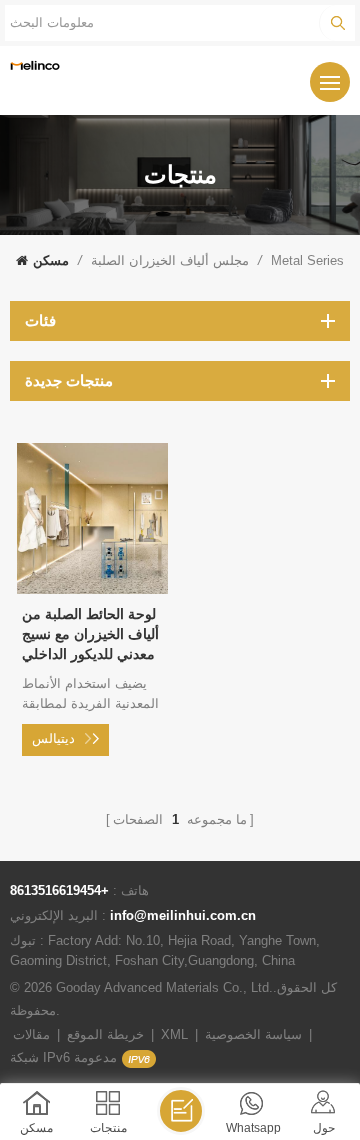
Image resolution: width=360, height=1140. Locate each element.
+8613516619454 (59, 890)
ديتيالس (53, 738)
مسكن (51, 260)
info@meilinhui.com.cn (183, 915)
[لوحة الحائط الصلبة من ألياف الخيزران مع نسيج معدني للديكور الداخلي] (92, 588)
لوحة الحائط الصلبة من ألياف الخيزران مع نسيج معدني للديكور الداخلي (90, 634)
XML (174, 1034)
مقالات (31, 1034)
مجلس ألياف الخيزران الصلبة (170, 260)
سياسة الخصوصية (253, 1034)
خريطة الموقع (105, 1034)
